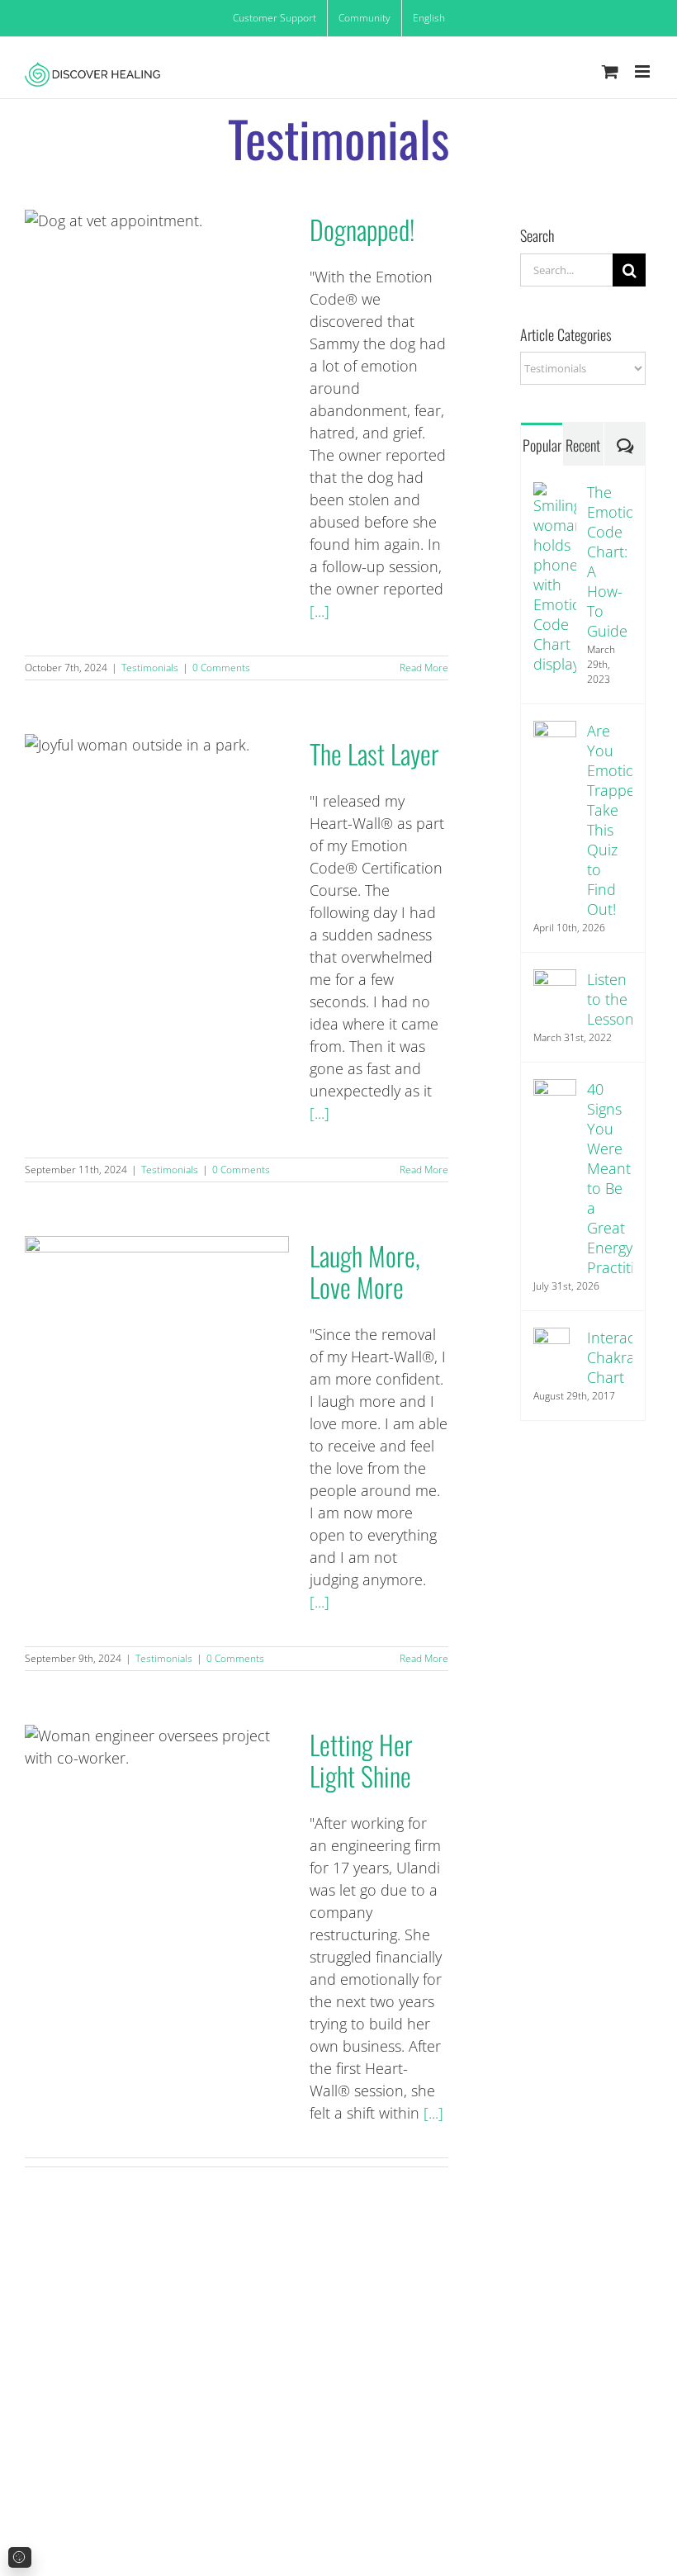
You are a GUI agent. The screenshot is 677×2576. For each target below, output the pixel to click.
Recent (583, 445)
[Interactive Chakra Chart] (552, 1338)
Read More (424, 668)
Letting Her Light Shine (156, 1808)
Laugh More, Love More (156, 1319)
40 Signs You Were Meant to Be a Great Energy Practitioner (610, 1178)
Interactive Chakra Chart (610, 1357)
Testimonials (150, 668)
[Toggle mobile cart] (610, 71)
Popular (542, 445)
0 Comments (221, 668)
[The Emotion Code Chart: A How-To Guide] (555, 493)
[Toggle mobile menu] (644, 71)
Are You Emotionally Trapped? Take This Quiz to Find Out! (610, 820)
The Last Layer (156, 817)
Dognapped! (156, 293)
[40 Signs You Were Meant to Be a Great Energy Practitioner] (555, 1090)
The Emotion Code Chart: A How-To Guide (610, 561)
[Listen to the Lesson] (555, 980)
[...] (320, 611)
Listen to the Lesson (610, 999)
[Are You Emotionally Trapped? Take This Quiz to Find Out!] (555, 732)
